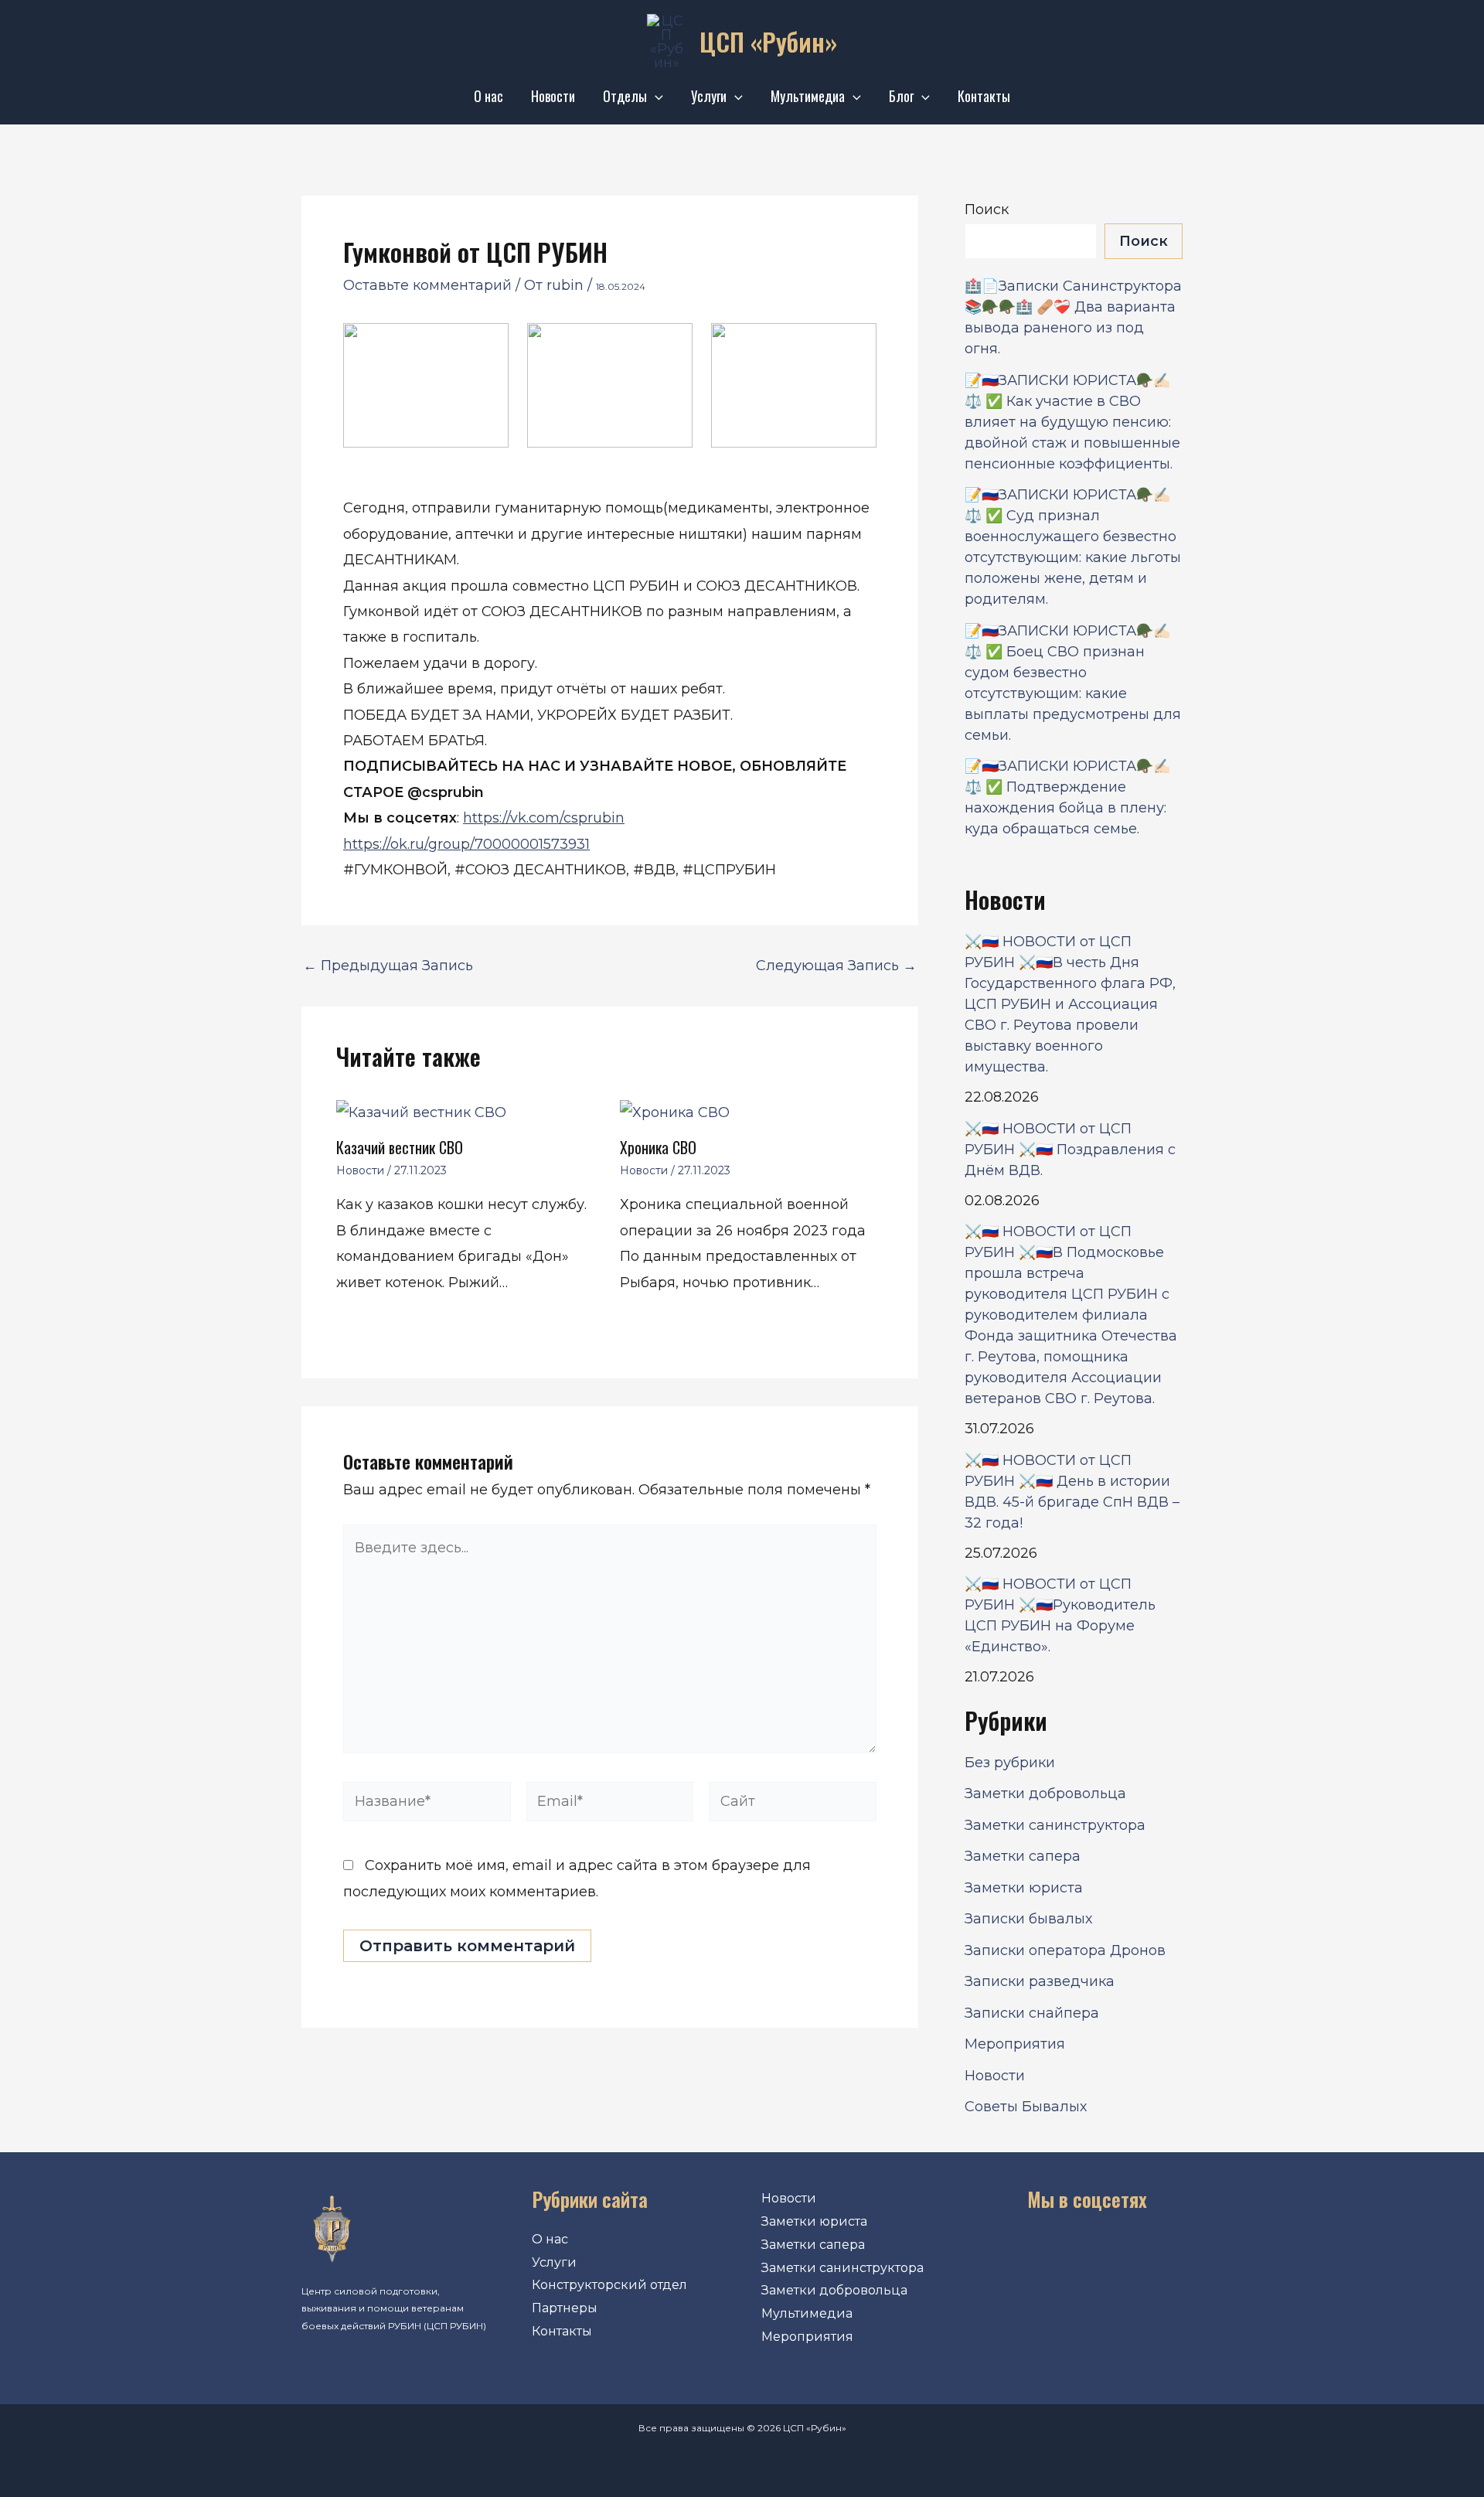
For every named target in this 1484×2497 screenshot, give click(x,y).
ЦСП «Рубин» (768, 41)
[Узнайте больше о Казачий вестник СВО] (421, 1112)
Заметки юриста (1024, 1888)
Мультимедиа (808, 96)
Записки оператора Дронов (1065, 1950)
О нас (488, 96)
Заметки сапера (1023, 1856)
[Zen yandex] (1157, 2253)
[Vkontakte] (1016, 2253)
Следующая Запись (836, 966)
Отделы (625, 96)
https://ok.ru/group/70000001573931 (466, 844)
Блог (901, 96)
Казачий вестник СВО (400, 1147)
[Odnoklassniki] (1064, 2253)
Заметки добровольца (1045, 1794)
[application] (655, 96)
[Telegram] (1110, 2253)
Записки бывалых (1028, 1919)
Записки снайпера (1032, 2013)
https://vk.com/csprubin (544, 818)
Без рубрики (1010, 1763)
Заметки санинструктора (1055, 1825)
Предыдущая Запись (388, 966)
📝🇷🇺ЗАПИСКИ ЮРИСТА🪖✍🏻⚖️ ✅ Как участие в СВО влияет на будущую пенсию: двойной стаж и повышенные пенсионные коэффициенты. (1072, 422)
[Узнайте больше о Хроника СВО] (675, 1112)
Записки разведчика (1040, 1981)
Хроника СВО (658, 1147)
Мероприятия (1015, 2044)
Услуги (709, 96)
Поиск (987, 210)
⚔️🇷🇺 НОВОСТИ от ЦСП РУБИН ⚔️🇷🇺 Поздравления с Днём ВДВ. (1070, 1150)
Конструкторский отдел (609, 2285)
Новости (553, 96)
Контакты (984, 96)
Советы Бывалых (1026, 2107)
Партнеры (565, 2308)
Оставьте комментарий (427, 285)
